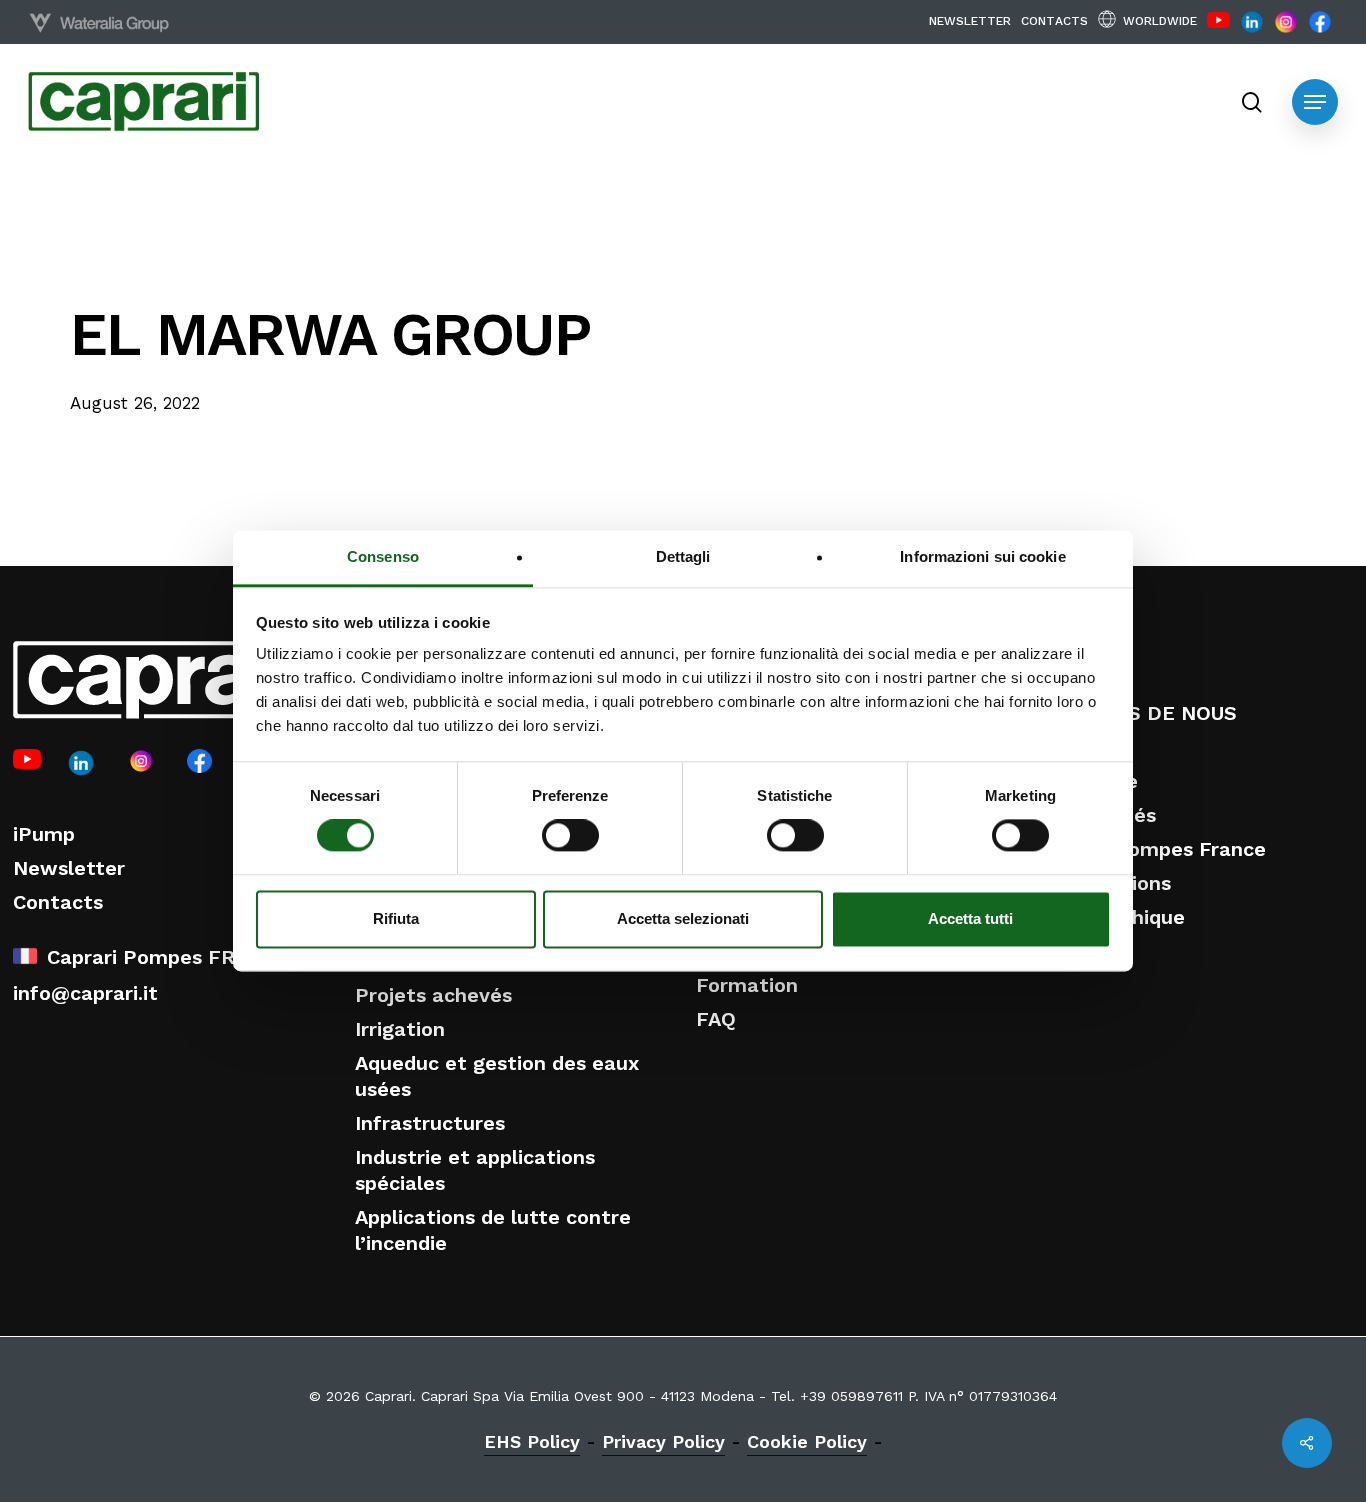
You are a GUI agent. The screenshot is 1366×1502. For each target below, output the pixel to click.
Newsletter (69, 868)
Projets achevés (433, 995)
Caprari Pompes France (1152, 849)
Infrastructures (430, 1123)
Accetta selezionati (683, 918)
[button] (1315, 102)
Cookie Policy (807, 1441)
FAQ (716, 1019)
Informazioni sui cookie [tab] (982, 556)
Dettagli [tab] (683, 556)
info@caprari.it (85, 993)
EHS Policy (532, 1441)
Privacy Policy (663, 1441)
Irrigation (400, 1029)
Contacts (58, 902)
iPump (44, 834)
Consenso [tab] (383, 556)
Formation (747, 985)
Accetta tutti (970, 918)
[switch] (570, 836)
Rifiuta (396, 918)
